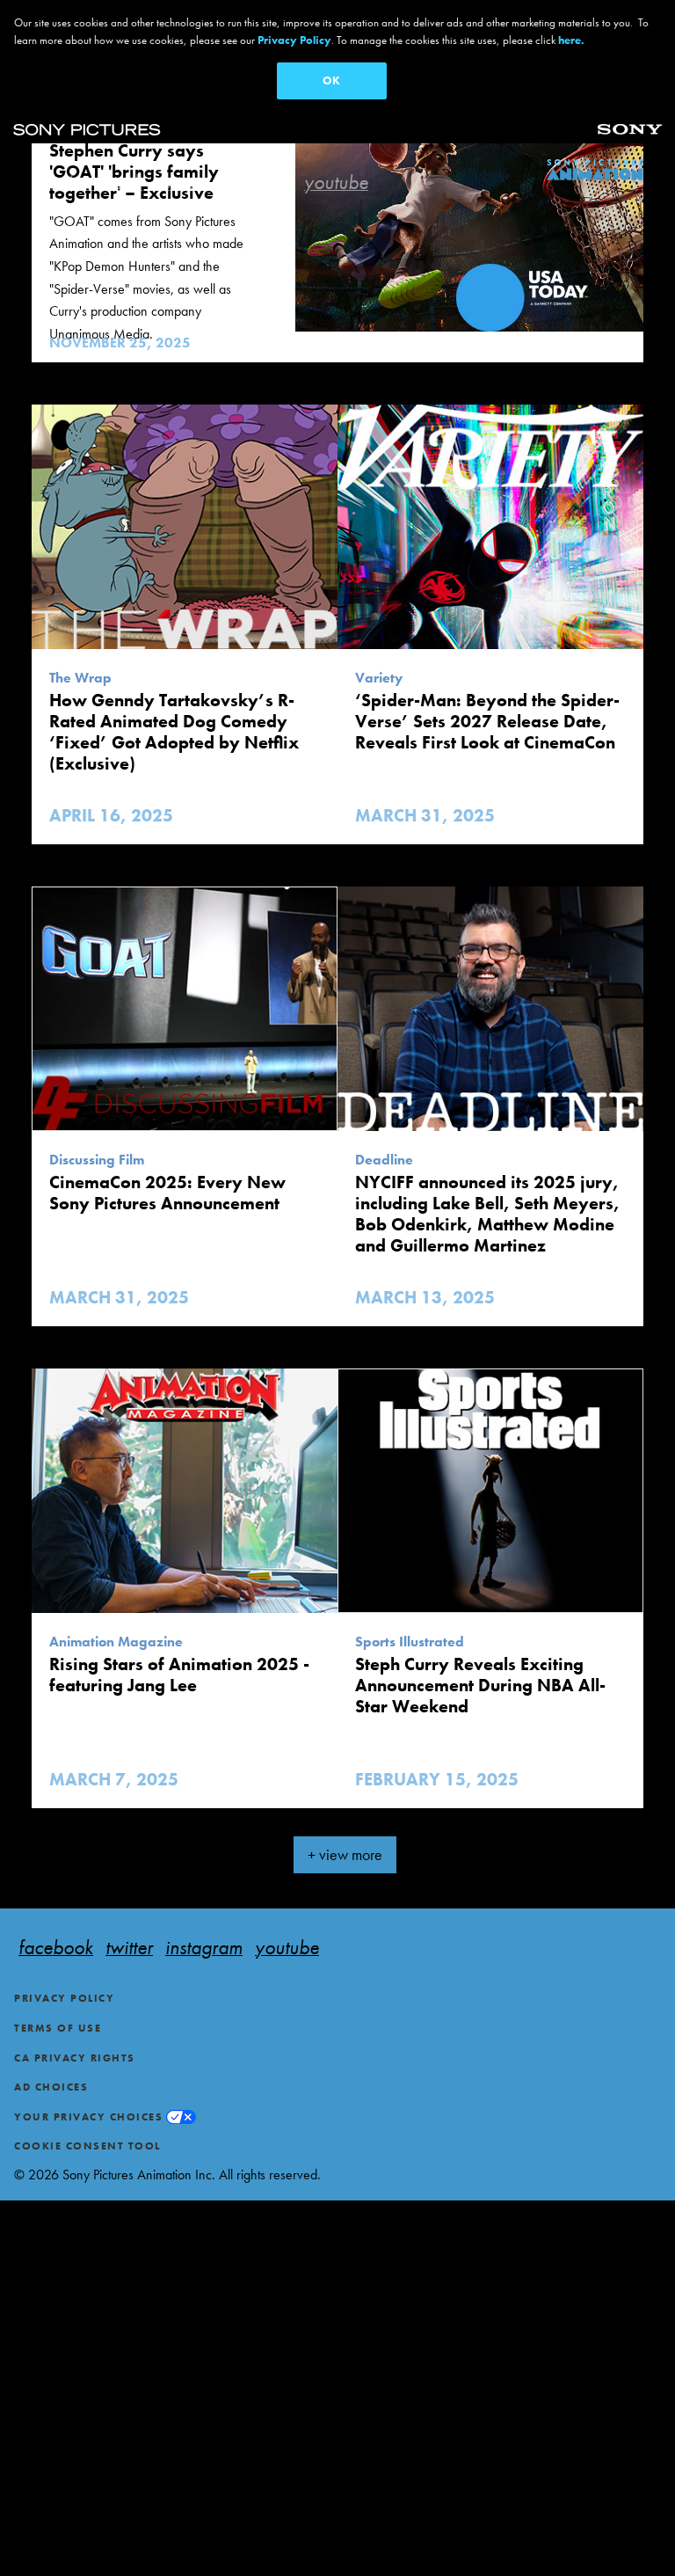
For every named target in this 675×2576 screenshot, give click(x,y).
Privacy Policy (64, 1998)
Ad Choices (51, 2087)
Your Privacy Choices (88, 2117)
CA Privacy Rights (75, 2058)
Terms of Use (58, 2028)
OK (331, 80)
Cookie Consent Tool (87, 2146)
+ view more (345, 1854)
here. (571, 40)
